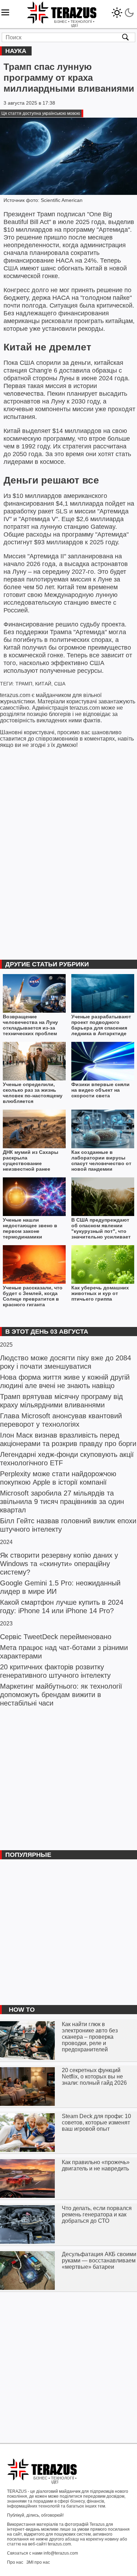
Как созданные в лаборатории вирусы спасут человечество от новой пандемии (101, 1161)
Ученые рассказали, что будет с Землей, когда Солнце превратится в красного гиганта (33, 1296)
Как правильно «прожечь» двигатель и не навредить (96, 2165)
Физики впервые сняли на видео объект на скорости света (100, 1090)
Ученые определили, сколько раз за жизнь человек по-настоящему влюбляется (33, 1093)
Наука (16, 51)
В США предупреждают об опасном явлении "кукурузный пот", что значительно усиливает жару (101, 1228)
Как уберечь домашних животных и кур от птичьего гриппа (100, 1293)
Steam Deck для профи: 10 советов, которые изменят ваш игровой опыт (96, 2122)
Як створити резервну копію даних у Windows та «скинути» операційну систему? (59, 1564)
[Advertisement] (68, 1778)
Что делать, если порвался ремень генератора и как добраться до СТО (97, 2214)
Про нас (15, 2562)
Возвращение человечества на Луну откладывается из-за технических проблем (30, 1025)
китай (43, 684)
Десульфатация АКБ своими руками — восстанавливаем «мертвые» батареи (99, 2260)
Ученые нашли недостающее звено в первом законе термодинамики (30, 1228)
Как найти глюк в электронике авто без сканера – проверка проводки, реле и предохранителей (90, 2037)
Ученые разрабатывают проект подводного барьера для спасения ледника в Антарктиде (101, 1025)
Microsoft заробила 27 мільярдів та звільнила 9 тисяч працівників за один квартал (62, 1501)
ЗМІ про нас (38, 2562)
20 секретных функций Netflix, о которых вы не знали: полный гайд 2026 (94, 2076)
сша (60, 684)
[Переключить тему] (123, 11)
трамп (24, 684)
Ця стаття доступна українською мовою (41, 113)
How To (22, 2010)
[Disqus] (68, 848)
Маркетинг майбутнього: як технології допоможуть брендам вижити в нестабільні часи (61, 1695)
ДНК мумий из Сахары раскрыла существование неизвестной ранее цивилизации (31, 1161)
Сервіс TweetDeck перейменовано (56, 1637)
